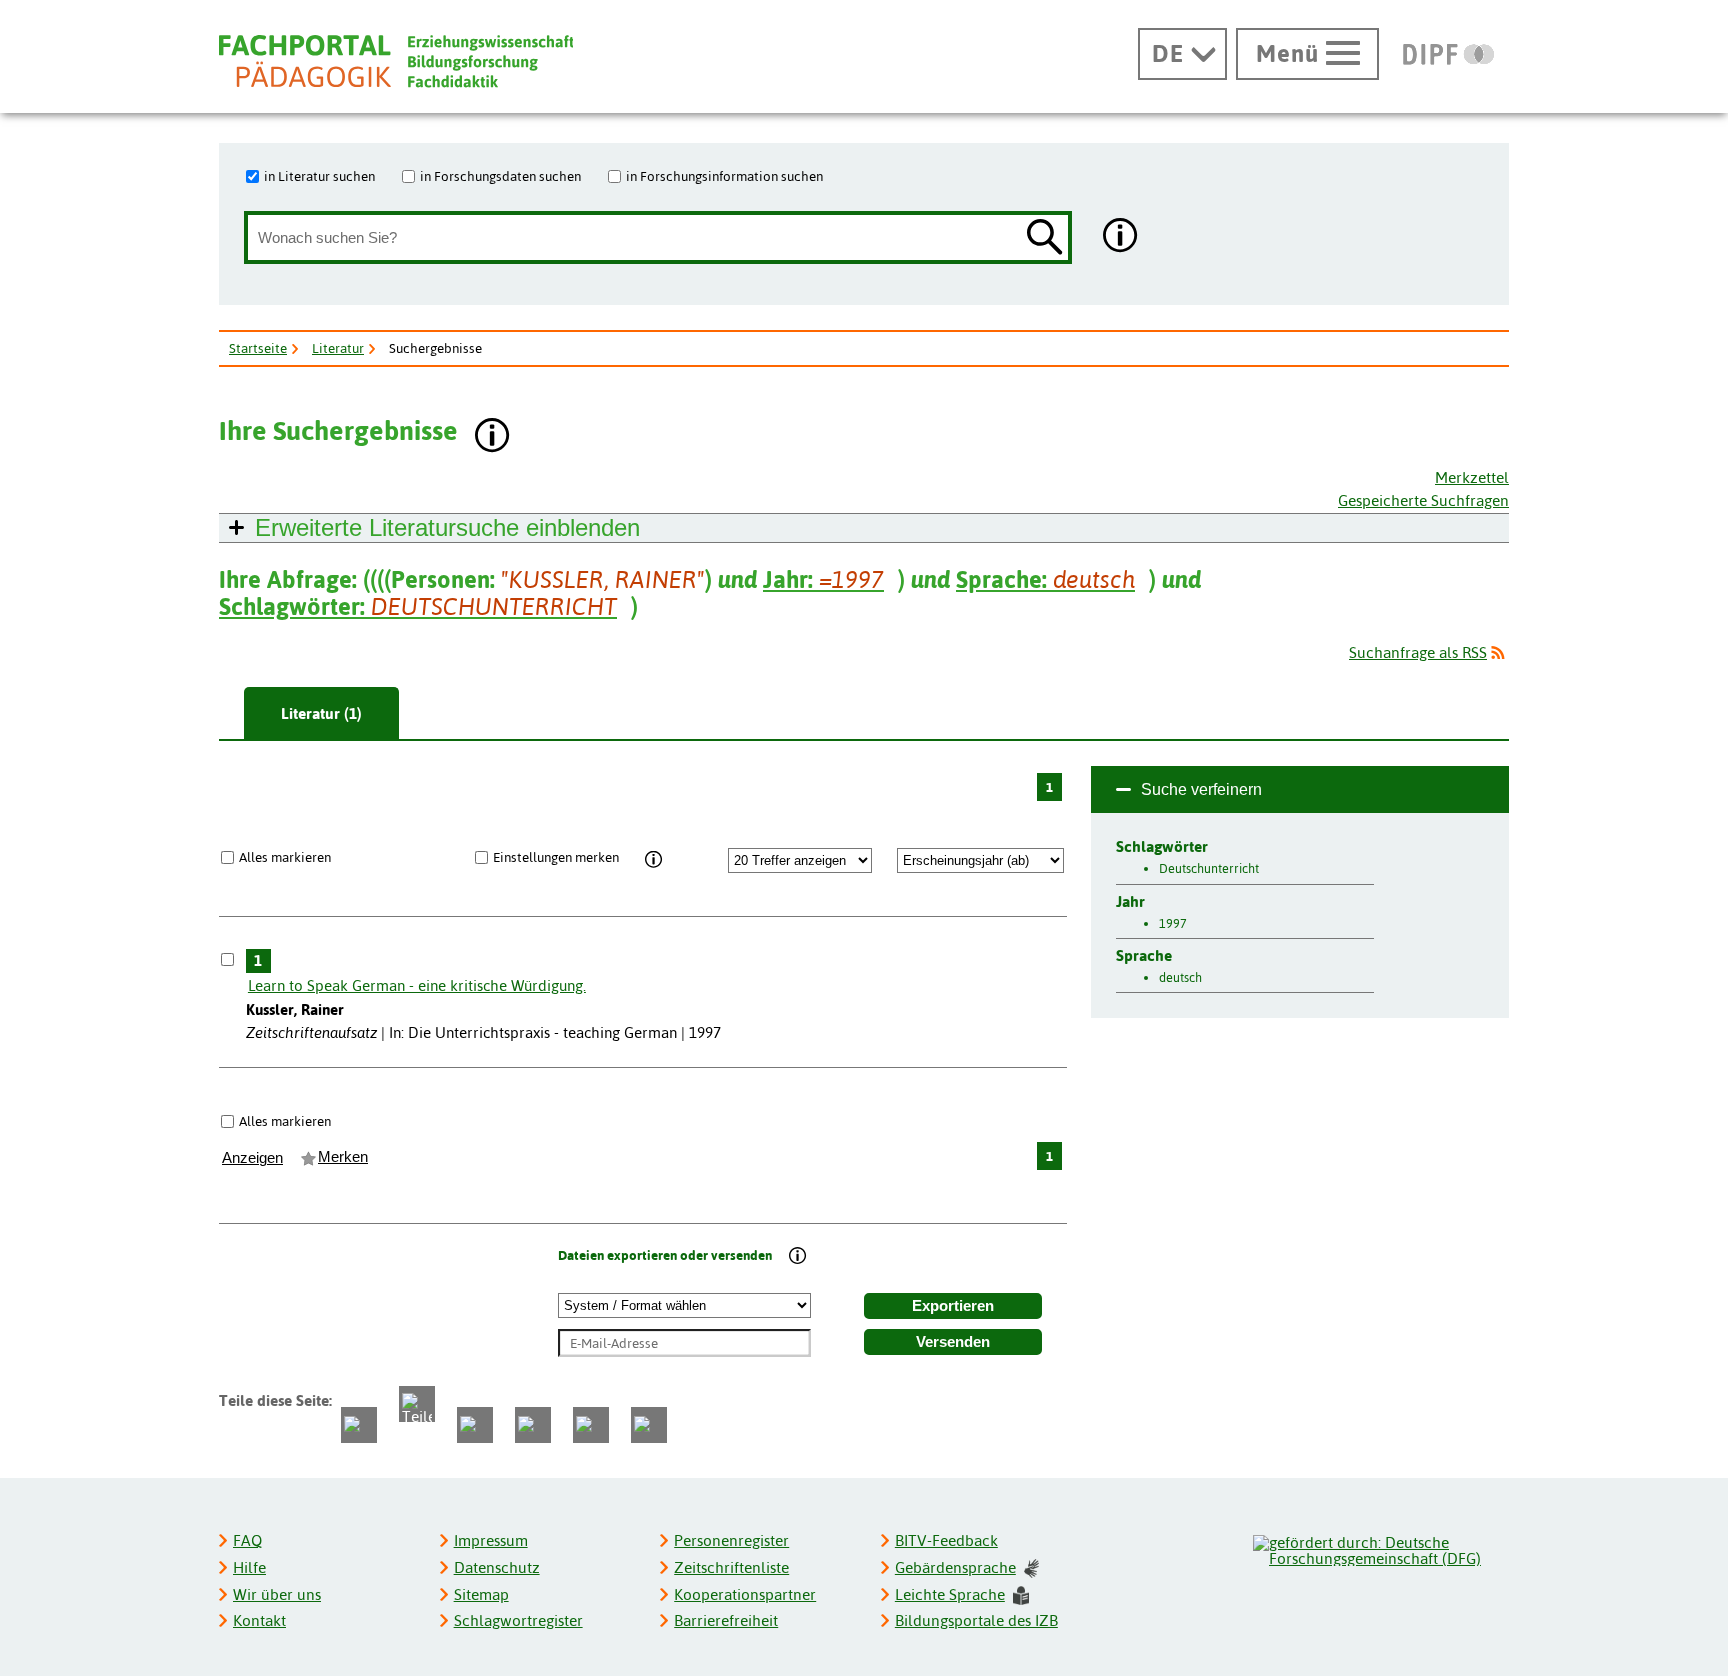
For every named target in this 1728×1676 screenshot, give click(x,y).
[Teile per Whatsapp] (475, 1425)
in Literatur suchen (319, 176)
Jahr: (823, 579)
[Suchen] (1045, 238)
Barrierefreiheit (726, 1620)
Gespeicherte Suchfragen (1423, 500)
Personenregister (731, 1540)
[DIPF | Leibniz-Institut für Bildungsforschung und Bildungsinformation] (1448, 54)
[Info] (653, 860)
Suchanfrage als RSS (1418, 652)
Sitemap (481, 1594)
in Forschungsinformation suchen (724, 176)
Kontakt (259, 1620)
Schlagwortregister (518, 1620)
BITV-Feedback (946, 1540)
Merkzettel (1472, 477)
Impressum (491, 1540)
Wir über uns (277, 1594)
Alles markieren (285, 857)
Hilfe (249, 1567)
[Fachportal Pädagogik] (396, 61)
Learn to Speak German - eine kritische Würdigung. (417, 985)
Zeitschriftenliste (731, 1567)
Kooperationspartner (745, 1594)
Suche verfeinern (1201, 789)
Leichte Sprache (950, 1594)
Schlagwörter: (418, 606)
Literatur (338, 348)
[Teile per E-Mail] (591, 1425)
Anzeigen (252, 1158)
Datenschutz (497, 1567)
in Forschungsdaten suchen (500, 176)
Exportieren (953, 1306)
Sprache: (1045, 579)
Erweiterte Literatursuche (447, 527)
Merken (343, 1157)
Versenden (953, 1342)
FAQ (247, 1540)
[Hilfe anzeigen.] (1121, 237)
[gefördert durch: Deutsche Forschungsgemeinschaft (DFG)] (1380, 1548)
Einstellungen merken (556, 857)
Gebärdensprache (955, 1567)
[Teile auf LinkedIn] (533, 1425)
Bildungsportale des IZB (976, 1620)
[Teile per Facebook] (359, 1425)
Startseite (258, 348)
